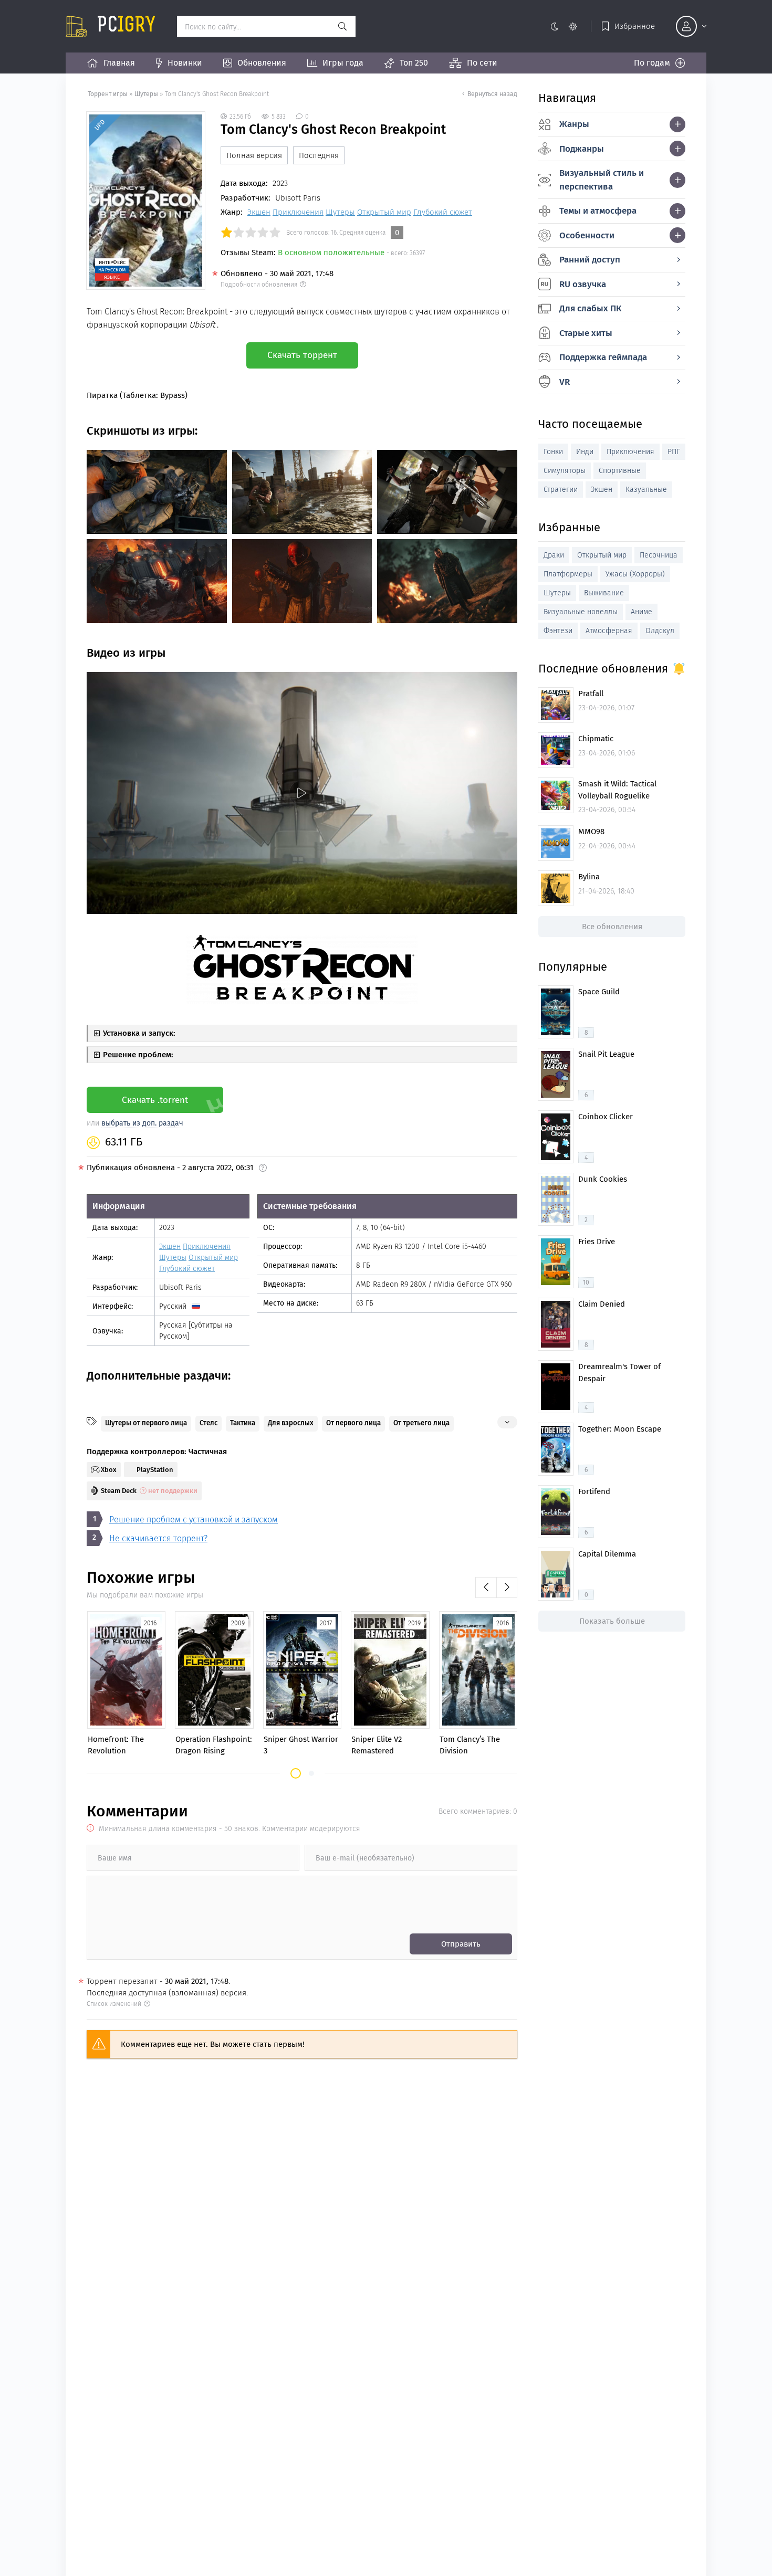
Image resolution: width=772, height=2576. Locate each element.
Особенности (587, 235)
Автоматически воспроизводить (149, 905)
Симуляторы (565, 471)
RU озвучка (583, 284)
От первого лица (353, 1423)
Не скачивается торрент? (158, 1538)
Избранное (635, 26)
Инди (585, 452)
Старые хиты (586, 333)
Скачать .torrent (155, 1100)
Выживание (604, 593)
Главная (119, 63)
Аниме (641, 612)
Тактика (243, 1423)
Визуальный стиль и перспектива (602, 180)
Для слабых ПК (590, 308)
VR (565, 382)
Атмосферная (609, 631)
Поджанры (582, 149)
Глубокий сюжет (443, 212)
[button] (296, 1773)
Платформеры (568, 574)
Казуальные (646, 490)
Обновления (262, 63)
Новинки (185, 63)
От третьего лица (421, 1423)
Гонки (553, 452)
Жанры (574, 124)
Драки (554, 555)
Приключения (298, 212)
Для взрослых (291, 1423)
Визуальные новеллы (581, 612)
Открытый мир (384, 212)
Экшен (259, 212)
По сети (482, 63)
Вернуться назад (492, 94)
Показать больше (612, 1621)
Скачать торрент (302, 355)
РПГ (674, 452)
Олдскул (660, 631)
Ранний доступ (590, 260)
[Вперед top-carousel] (507, 1587)
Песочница (659, 555)
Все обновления (612, 927)
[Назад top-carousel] (486, 1587)
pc (127, 26)
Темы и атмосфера (598, 211)
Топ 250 (414, 63)
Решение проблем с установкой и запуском (194, 1520)
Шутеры (146, 94)
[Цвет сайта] (563, 26)
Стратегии (561, 490)
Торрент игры (108, 94)
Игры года (343, 63)
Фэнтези (558, 631)
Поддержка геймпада (603, 357)
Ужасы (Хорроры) (635, 574)
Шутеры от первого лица (146, 1423)
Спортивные (620, 471)
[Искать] (342, 26)
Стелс (208, 1423)
